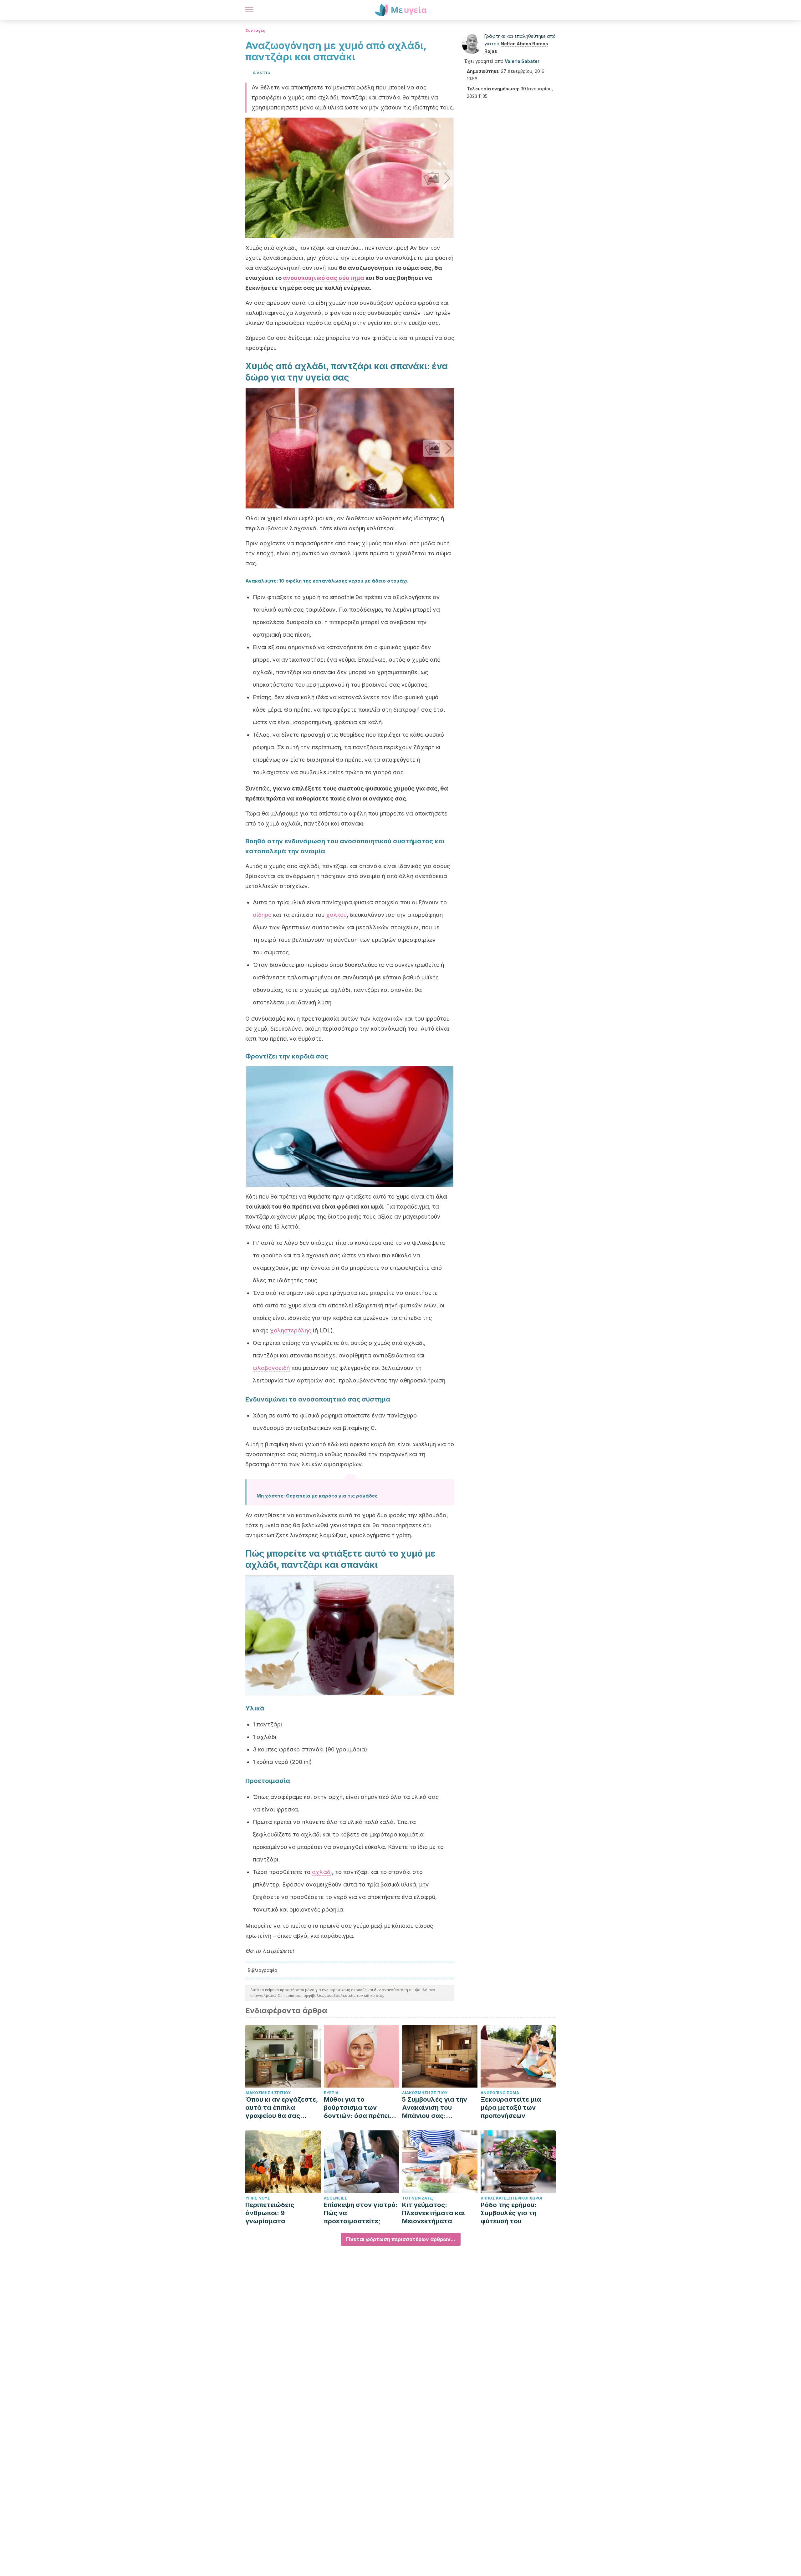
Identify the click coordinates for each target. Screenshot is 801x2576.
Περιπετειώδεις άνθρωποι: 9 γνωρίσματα (270, 2213)
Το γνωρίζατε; (418, 2198)
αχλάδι (322, 1872)
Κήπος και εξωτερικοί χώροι (511, 2198)
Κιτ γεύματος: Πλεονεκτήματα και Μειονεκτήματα (434, 2213)
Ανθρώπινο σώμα (500, 2093)
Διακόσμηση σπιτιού (268, 2093)
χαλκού (336, 915)
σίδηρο (262, 915)
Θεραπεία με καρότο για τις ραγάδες (332, 1496)
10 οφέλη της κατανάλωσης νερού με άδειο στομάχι (343, 581)
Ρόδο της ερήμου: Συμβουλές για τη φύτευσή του (509, 2213)
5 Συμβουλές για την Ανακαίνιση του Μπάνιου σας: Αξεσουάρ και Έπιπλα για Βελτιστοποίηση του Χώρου (437, 2108)
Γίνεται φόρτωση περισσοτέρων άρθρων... (401, 2239)
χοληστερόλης (291, 1330)
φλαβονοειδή (271, 1368)
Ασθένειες (336, 2198)
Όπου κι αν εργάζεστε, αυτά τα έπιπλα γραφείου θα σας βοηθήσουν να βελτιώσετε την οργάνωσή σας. (282, 2108)
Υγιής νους (258, 2198)
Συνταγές (255, 30)
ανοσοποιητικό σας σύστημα (324, 278)
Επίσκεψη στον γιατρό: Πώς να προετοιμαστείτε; (361, 2213)
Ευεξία (331, 2093)
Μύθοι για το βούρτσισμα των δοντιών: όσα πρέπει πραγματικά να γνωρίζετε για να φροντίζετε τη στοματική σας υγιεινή (360, 2108)
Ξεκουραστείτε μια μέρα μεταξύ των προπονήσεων (511, 2108)
